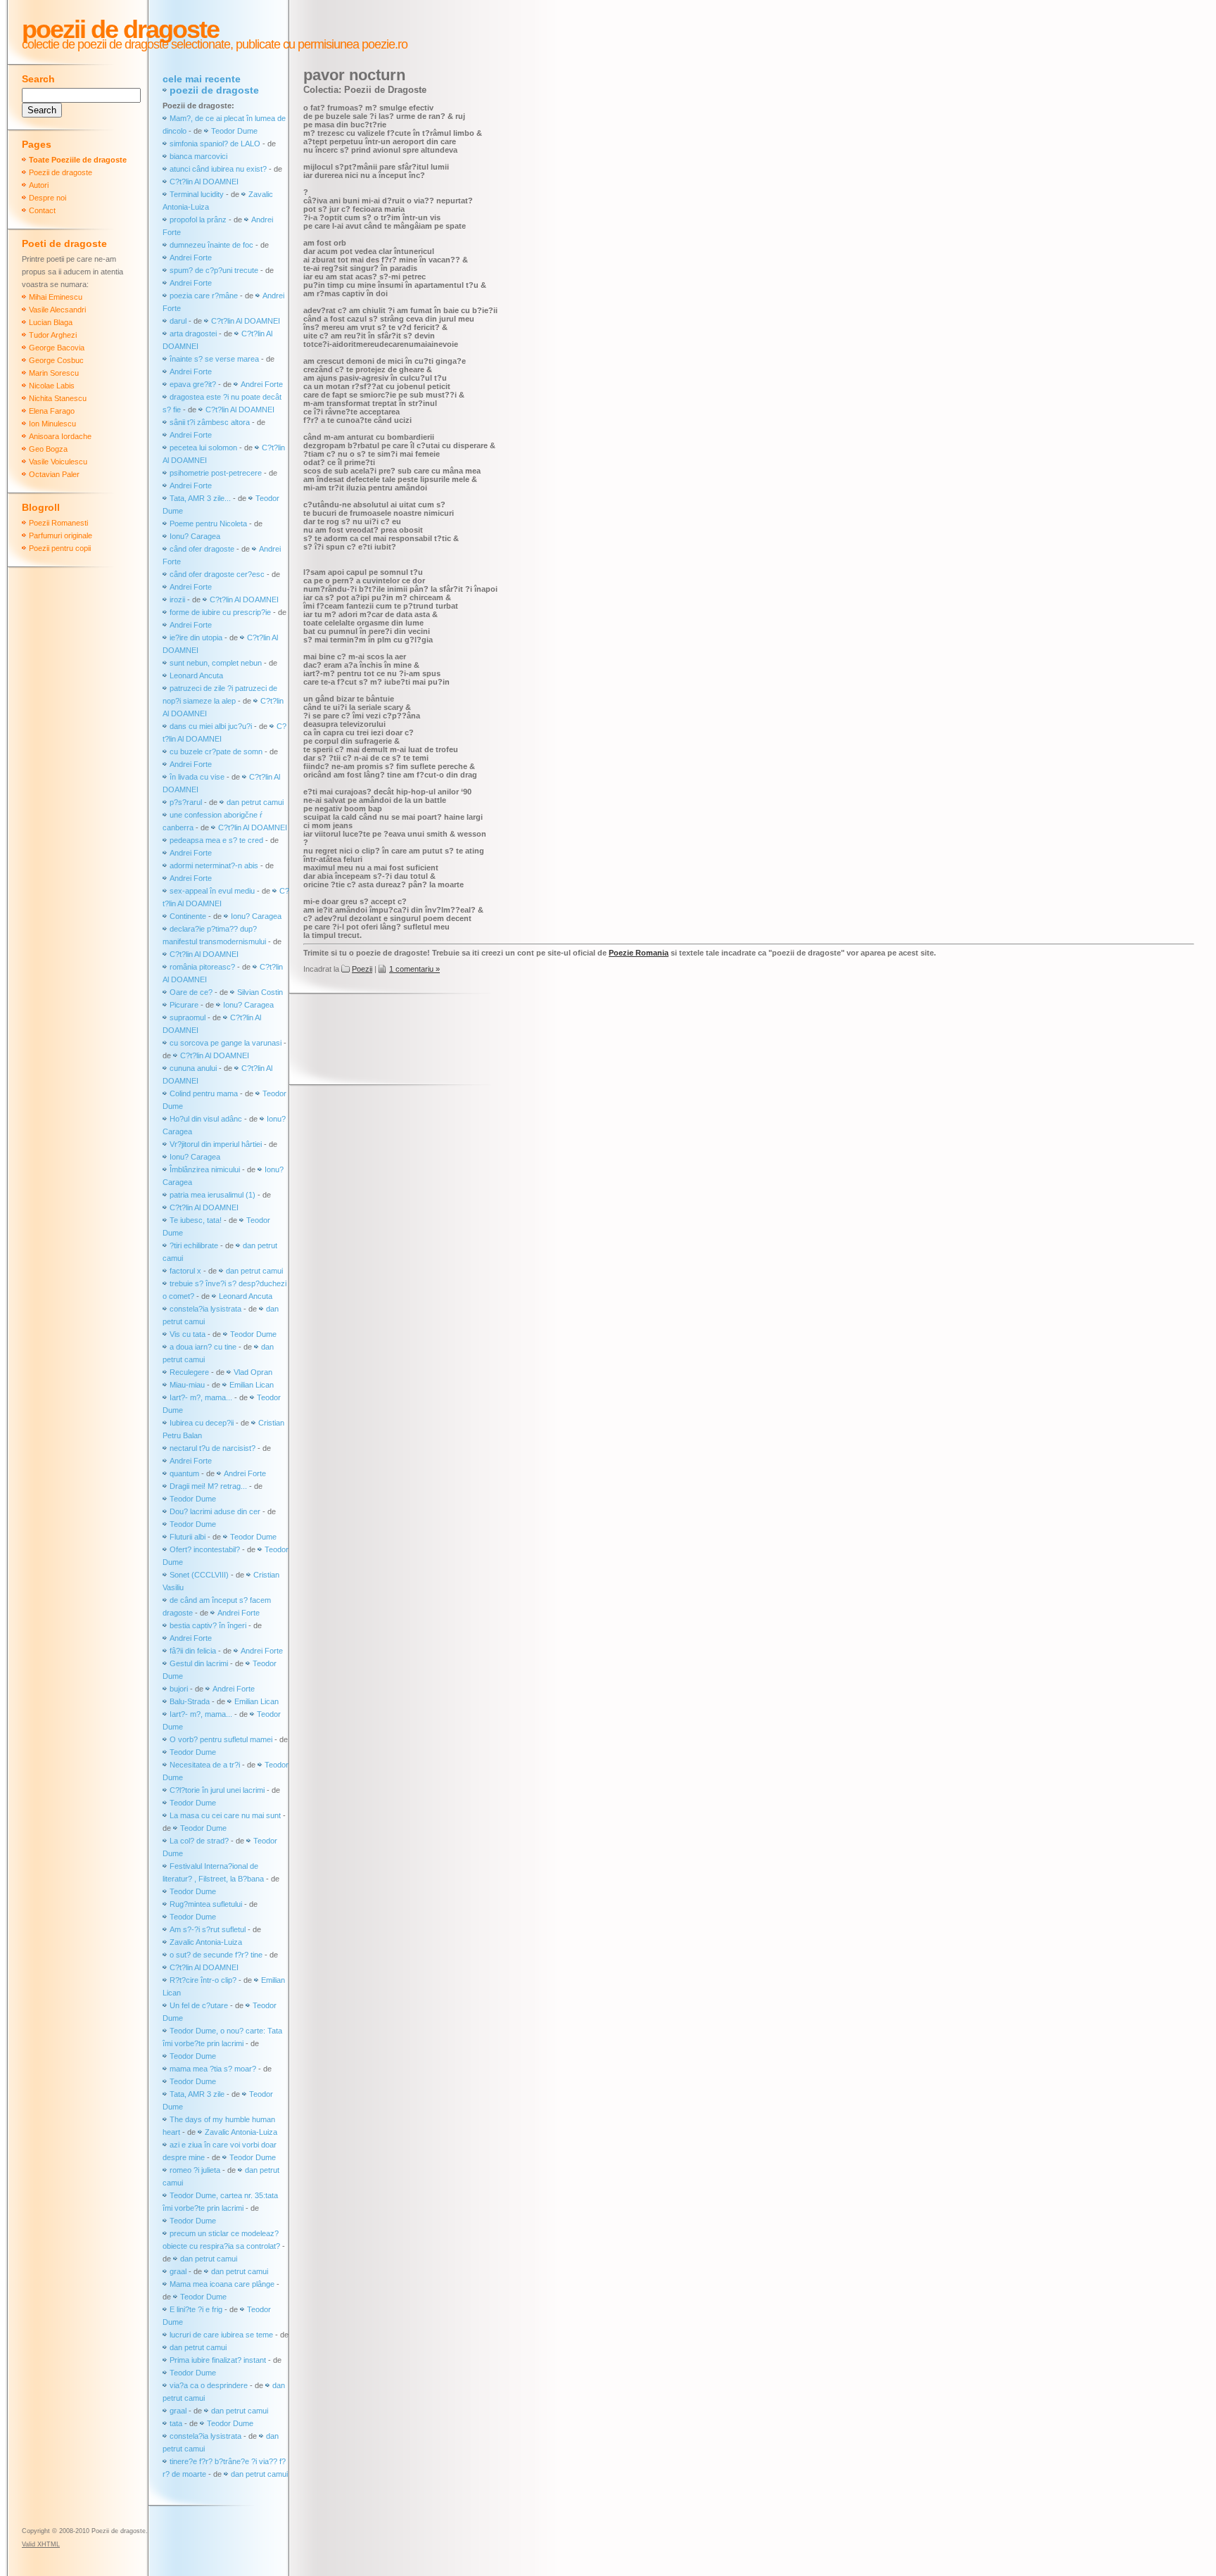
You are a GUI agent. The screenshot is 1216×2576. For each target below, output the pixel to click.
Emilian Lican (252, 1385)
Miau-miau (187, 1385)
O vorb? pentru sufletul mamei (221, 1739)
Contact (42, 210)
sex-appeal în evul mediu (212, 891)
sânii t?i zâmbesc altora (210, 422)
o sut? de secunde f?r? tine (216, 1955)
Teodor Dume (234, 131)
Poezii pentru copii (60, 548)
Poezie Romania (639, 953)
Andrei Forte (191, 258)
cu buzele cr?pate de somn (216, 751)
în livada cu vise (197, 777)
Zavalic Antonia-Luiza (206, 1942)
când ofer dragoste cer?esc (218, 574)
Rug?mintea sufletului (206, 1904)
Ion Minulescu (52, 424)
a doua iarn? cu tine (203, 1347)
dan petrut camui (255, 802)
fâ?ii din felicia (193, 1651)
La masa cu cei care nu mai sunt (225, 1815)
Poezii (362, 969)
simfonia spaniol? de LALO (215, 144)
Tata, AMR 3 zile (197, 2094)
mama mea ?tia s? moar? (214, 2069)
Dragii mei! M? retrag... (208, 1486)
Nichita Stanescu (58, 398)
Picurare (184, 1005)
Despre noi (47, 198)
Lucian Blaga (51, 322)
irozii (177, 599)
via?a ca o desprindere (209, 2385)
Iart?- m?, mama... (201, 1397)
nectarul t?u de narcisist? (213, 1448)
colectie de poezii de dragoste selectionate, (127, 44)
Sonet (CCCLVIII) (199, 1575)
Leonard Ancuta (196, 675)
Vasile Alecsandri (57, 310)
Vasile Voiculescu (58, 462)
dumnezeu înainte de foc (211, 245)
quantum (184, 1473)
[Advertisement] (559, 1041)
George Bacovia (57, 348)
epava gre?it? (193, 384)
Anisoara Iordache (60, 436)
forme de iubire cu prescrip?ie (220, 612)
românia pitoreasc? (202, 967)
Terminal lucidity (197, 194)
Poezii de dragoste (120, 29)
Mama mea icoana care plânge (222, 2284)
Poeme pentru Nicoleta (208, 524)
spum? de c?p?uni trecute (214, 270)
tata (176, 2423)
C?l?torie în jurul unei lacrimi (217, 1790)
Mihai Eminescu (56, 297)
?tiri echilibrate (194, 1245)
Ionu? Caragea (195, 536)
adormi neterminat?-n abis (214, 865)
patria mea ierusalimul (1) (213, 1195)
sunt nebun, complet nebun (216, 663)
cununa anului (193, 1068)
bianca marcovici (198, 156)
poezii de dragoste (214, 90)
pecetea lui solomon (203, 448)
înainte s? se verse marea (214, 359)
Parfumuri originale (61, 535)
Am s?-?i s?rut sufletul (209, 1929)
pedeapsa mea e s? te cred (216, 840)
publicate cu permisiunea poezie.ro (320, 44)
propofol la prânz (199, 220)
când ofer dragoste (203, 549)
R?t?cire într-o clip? (203, 1980)
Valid (41, 2544)
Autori (39, 185)
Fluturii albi (188, 1537)
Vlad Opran (253, 1372)
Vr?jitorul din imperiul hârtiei (216, 1144)
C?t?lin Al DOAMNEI (204, 182)
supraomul (188, 1017)
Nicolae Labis (52, 386)
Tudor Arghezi (53, 335)
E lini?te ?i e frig (196, 2309)
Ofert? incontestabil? (205, 1549)
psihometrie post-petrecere (216, 473)
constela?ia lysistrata (205, 1309)
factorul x (185, 1271)
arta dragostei (193, 334)
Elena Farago (52, 411)
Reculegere (189, 1372)
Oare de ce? (191, 992)
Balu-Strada (190, 1701)
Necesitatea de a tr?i (205, 1765)
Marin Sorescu (54, 373)
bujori (179, 1689)
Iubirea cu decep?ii (202, 1423)
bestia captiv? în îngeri (208, 1625)
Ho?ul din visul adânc (206, 1119)
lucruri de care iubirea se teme (221, 2335)
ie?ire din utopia (196, 637)
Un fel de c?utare (200, 2005)
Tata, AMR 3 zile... (200, 498)
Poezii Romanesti (58, 523)
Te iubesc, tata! (196, 1220)
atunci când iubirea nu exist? (218, 169)
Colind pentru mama (204, 1093)
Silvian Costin (260, 992)
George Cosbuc (56, 360)
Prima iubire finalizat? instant (218, 2360)
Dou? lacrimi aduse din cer (215, 1511)
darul (178, 321)
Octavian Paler (54, 474)
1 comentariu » (414, 969)
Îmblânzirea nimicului (205, 1169)
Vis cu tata (188, 1334)
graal (178, 2271)
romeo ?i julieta (195, 2170)
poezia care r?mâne (204, 296)
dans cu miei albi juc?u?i (211, 726)
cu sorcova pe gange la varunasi (226, 1043)
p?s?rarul (186, 802)
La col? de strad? (199, 1841)
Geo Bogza (48, 449)
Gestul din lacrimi (199, 1663)
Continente (188, 916)
